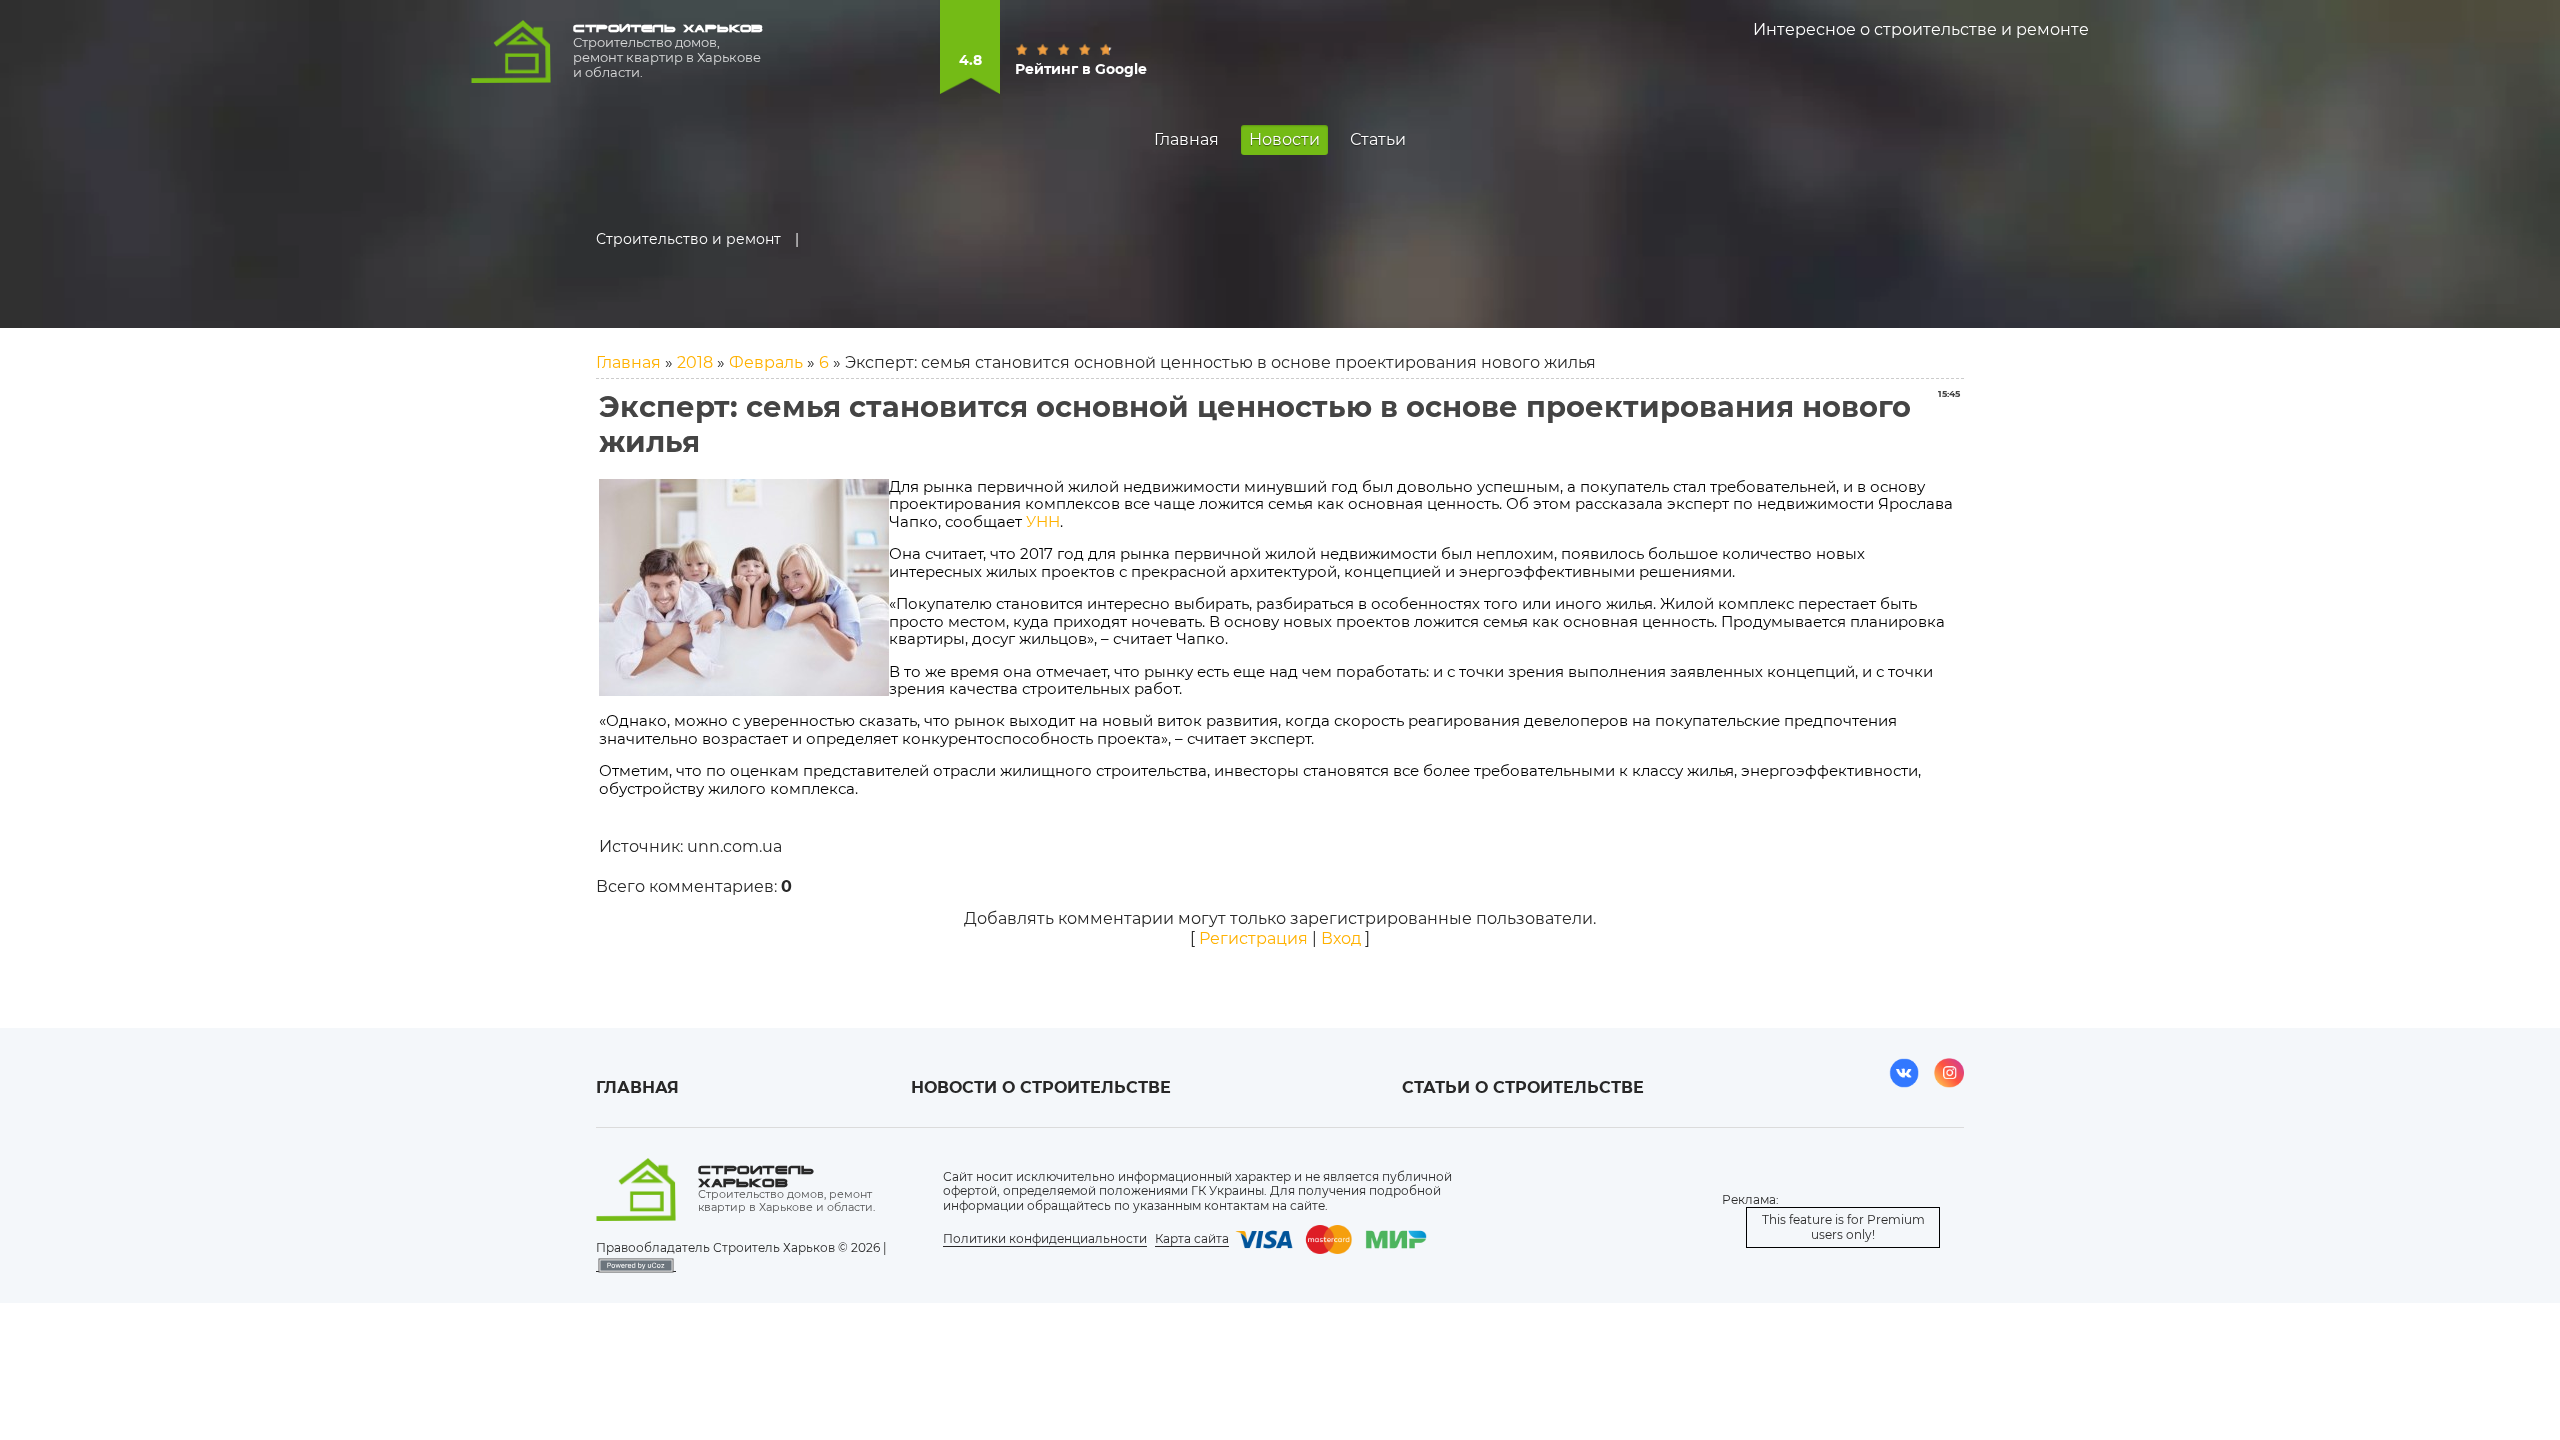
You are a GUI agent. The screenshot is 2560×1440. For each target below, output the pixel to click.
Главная (628, 362)
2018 (695, 362)
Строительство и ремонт (688, 239)
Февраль (766, 362)
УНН (1043, 522)
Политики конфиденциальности (1045, 1238)
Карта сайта (1192, 1238)
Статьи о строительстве (1523, 1087)
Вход (1341, 938)
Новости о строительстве (1041, 1087)
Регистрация (1253, 938)
